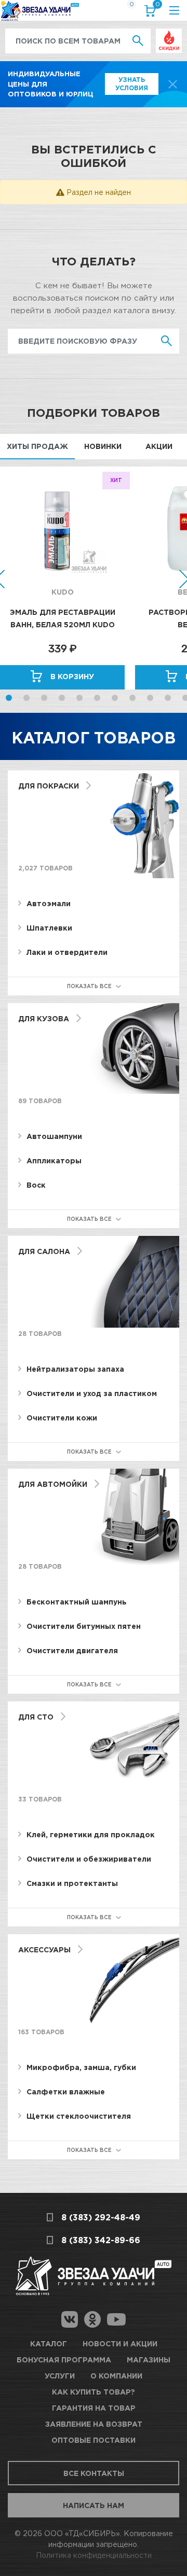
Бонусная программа (64, 2360)
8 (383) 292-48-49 (101, 2217)
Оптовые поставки (94, 2440)
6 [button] (97, 698)
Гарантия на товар (94, 2408)
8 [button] (132, 698)
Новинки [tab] (103, 446)
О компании (116, 2376)
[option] (68, 578)
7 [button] (115, 698)
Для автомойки (53, 1484)
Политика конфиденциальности (94, 2555)
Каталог (49, 2343)
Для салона (44, 1251)
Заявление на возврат (94, 2424)
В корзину (72, 676)
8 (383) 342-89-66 (101, 2240)
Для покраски (49, 786)
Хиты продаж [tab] (37, 446)
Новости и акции (120, 2343)
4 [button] (62, 698)
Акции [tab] (159, 446)
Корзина (157, 6)
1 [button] (9, 698)
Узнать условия (132, 84)
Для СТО (36, 1717)
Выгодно (169, 34)
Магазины (149, 2360)
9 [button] (150, 698)
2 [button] (26, 698)
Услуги (60, 2376)
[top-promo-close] (173, 84)
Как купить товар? (94, 2392)
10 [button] (168, 698)
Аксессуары (44, 1949)
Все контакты (94, 2473)
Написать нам (94, 2505)
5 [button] (79, 698)
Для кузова (44, 1018)
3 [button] (44, 698)
